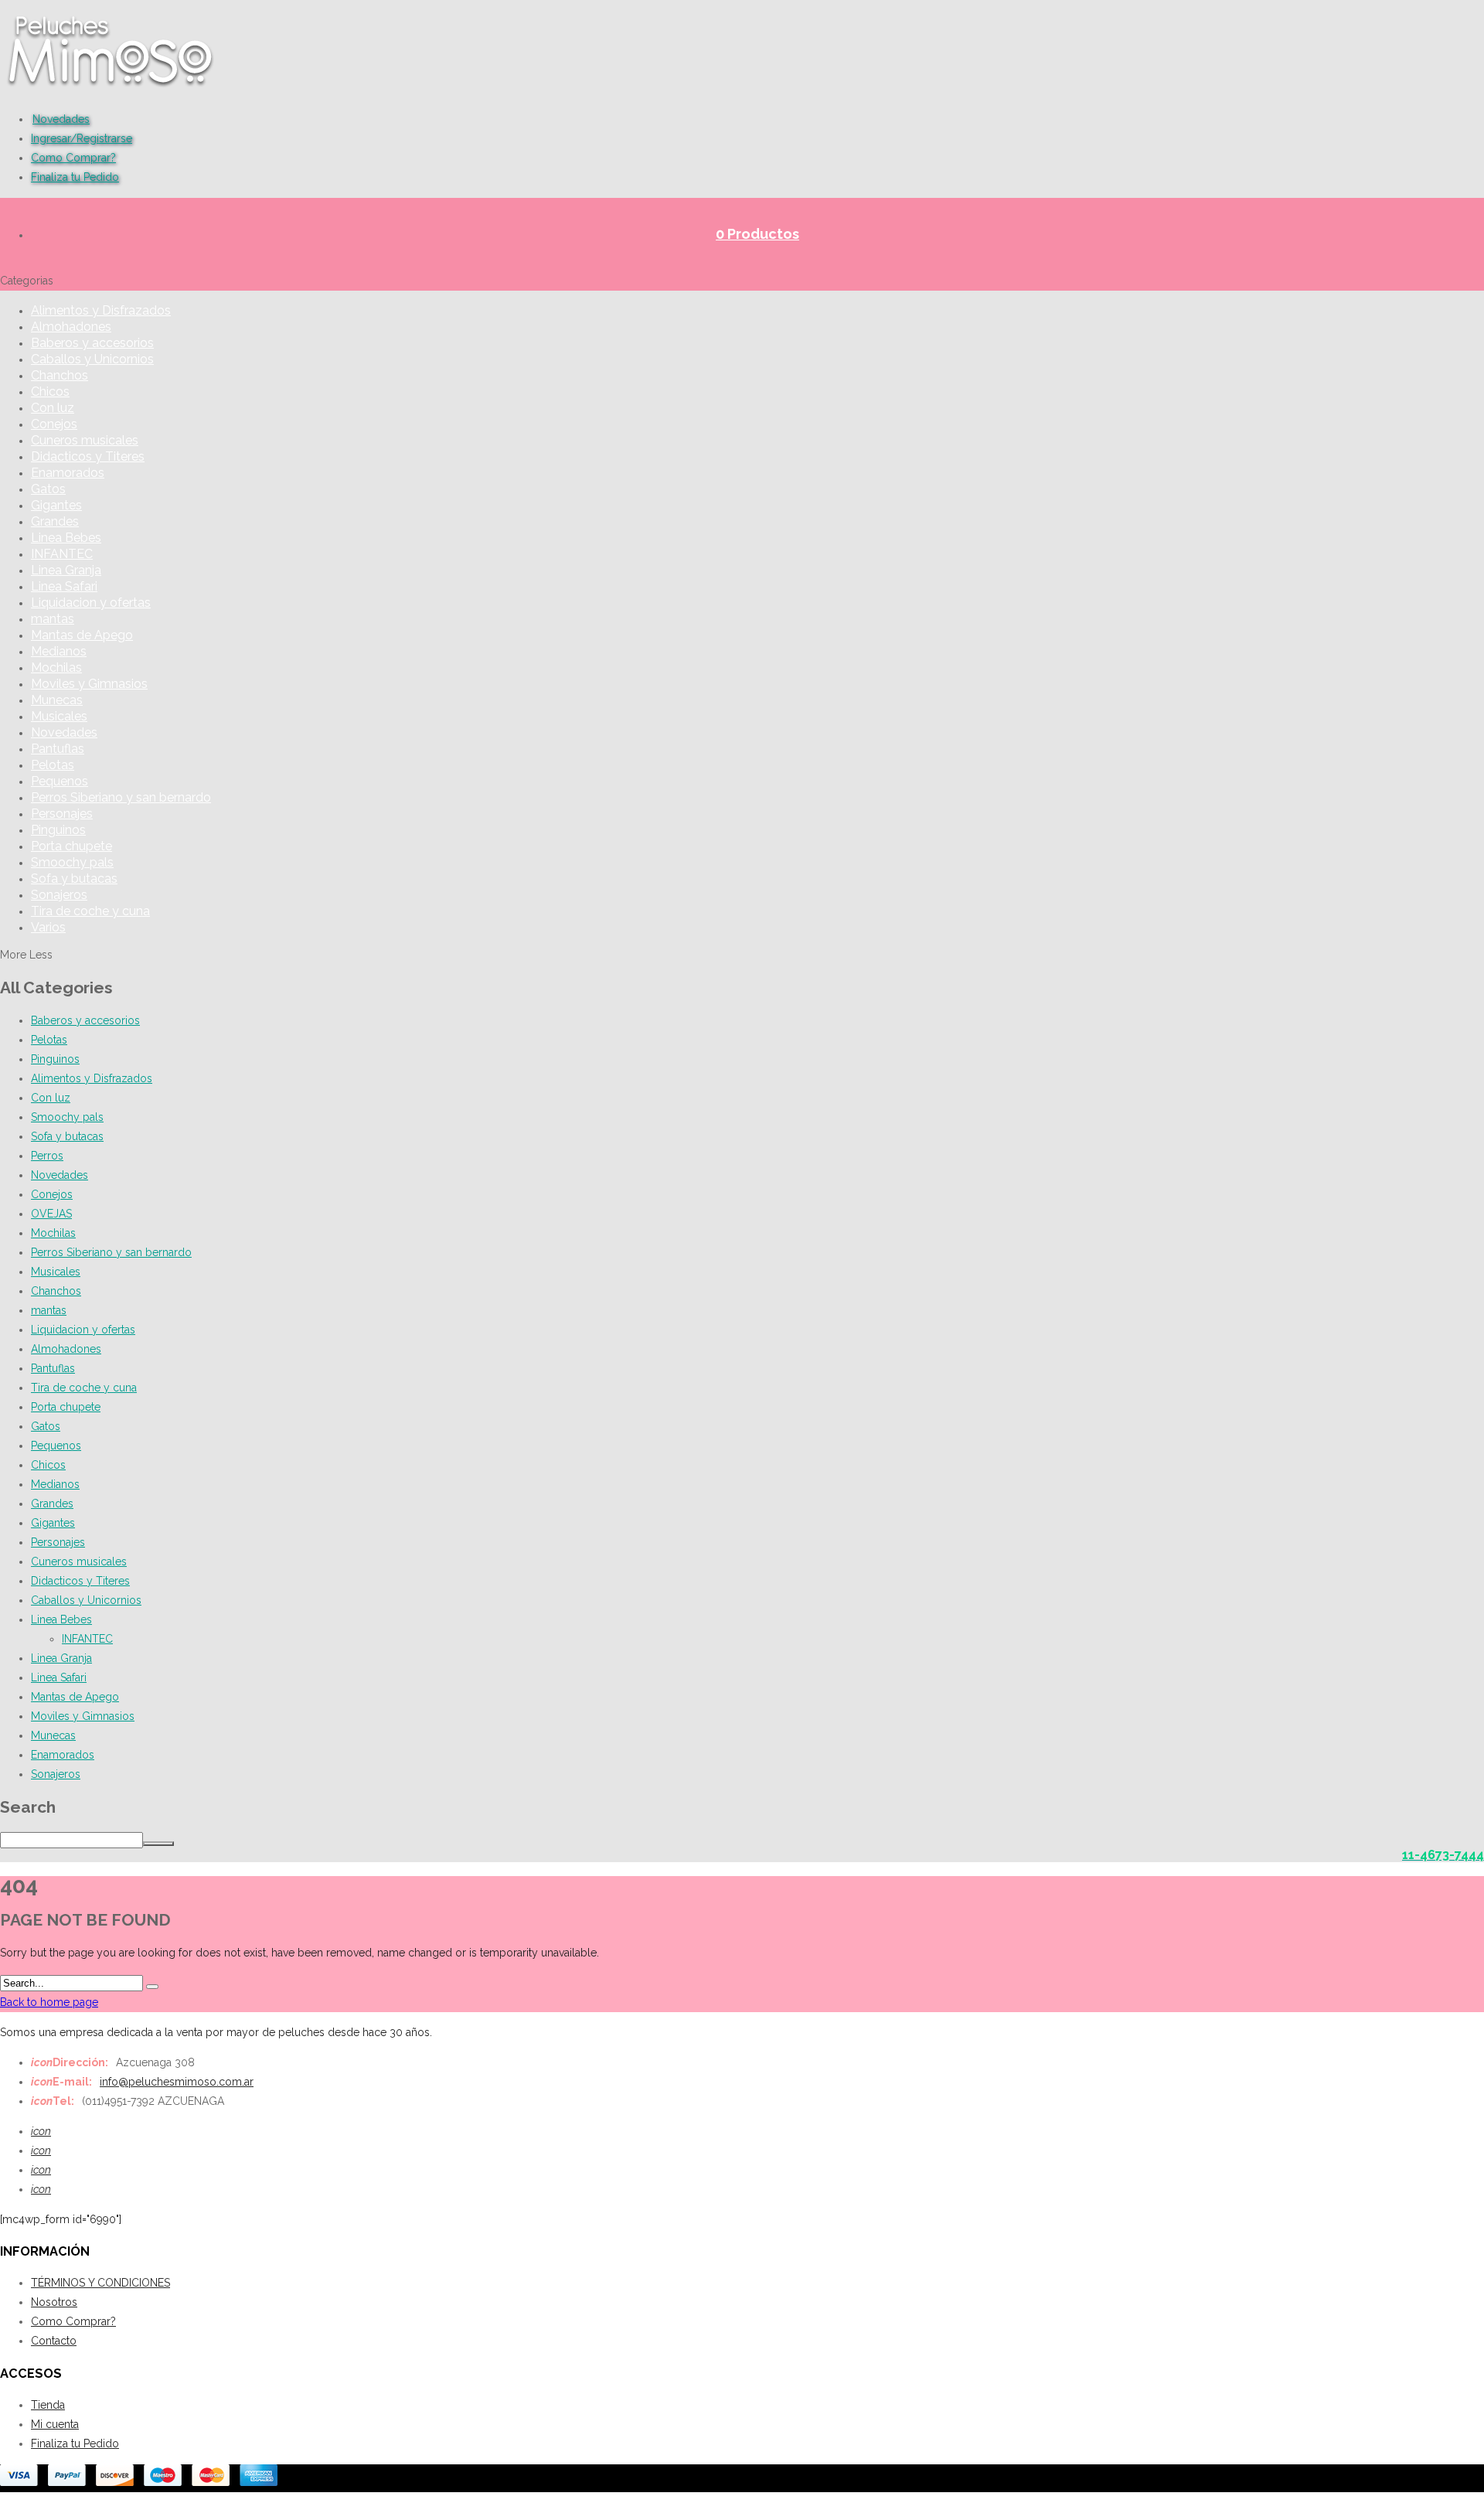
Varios (48, 927)
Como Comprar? (73, 158)
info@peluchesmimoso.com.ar (177, 2082)
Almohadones (71, 327)
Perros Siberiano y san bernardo (121, 797)
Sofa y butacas (74, 879)
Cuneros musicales (85, 440)
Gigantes (56, 505)
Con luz (53, 408)
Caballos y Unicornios (92, 359)
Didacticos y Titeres (88, 456)
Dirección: (70, 2062)
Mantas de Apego (82, 635)
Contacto (54, 2341)
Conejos (54, 424)
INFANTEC (62, 554)
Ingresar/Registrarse (82, 138)
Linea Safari (64, 586)
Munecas (57, 700)
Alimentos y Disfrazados (101, 310)
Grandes (55, 521)
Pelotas (53, 765)
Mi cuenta (55, 2424)
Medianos (59, 651)
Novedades (61, 119)
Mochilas (56, 667)
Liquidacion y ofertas (91, 603)
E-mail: (61, 2082)
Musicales (59, 716)
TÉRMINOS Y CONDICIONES (100, 2283)
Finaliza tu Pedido (75, 177)
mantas (53, 619)
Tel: (53, 2101)
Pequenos (60, 781)
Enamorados (68, 473)
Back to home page (49, 2002)
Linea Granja (66, 570)
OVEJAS (51, 1214)
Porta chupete (71, 846)
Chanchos (60, 375)
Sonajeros (59, 895)
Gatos (48, 489)
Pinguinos (58, 830)
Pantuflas (58, 749)
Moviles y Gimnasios (89, 684)
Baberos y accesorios (92, 343)
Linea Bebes (66, 538)
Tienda (48, 2405)
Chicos (50, 392)
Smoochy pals (72, 862)
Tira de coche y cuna (90, 911)
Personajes (62, 814)
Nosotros (54, 2302)
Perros (47, 1156)
